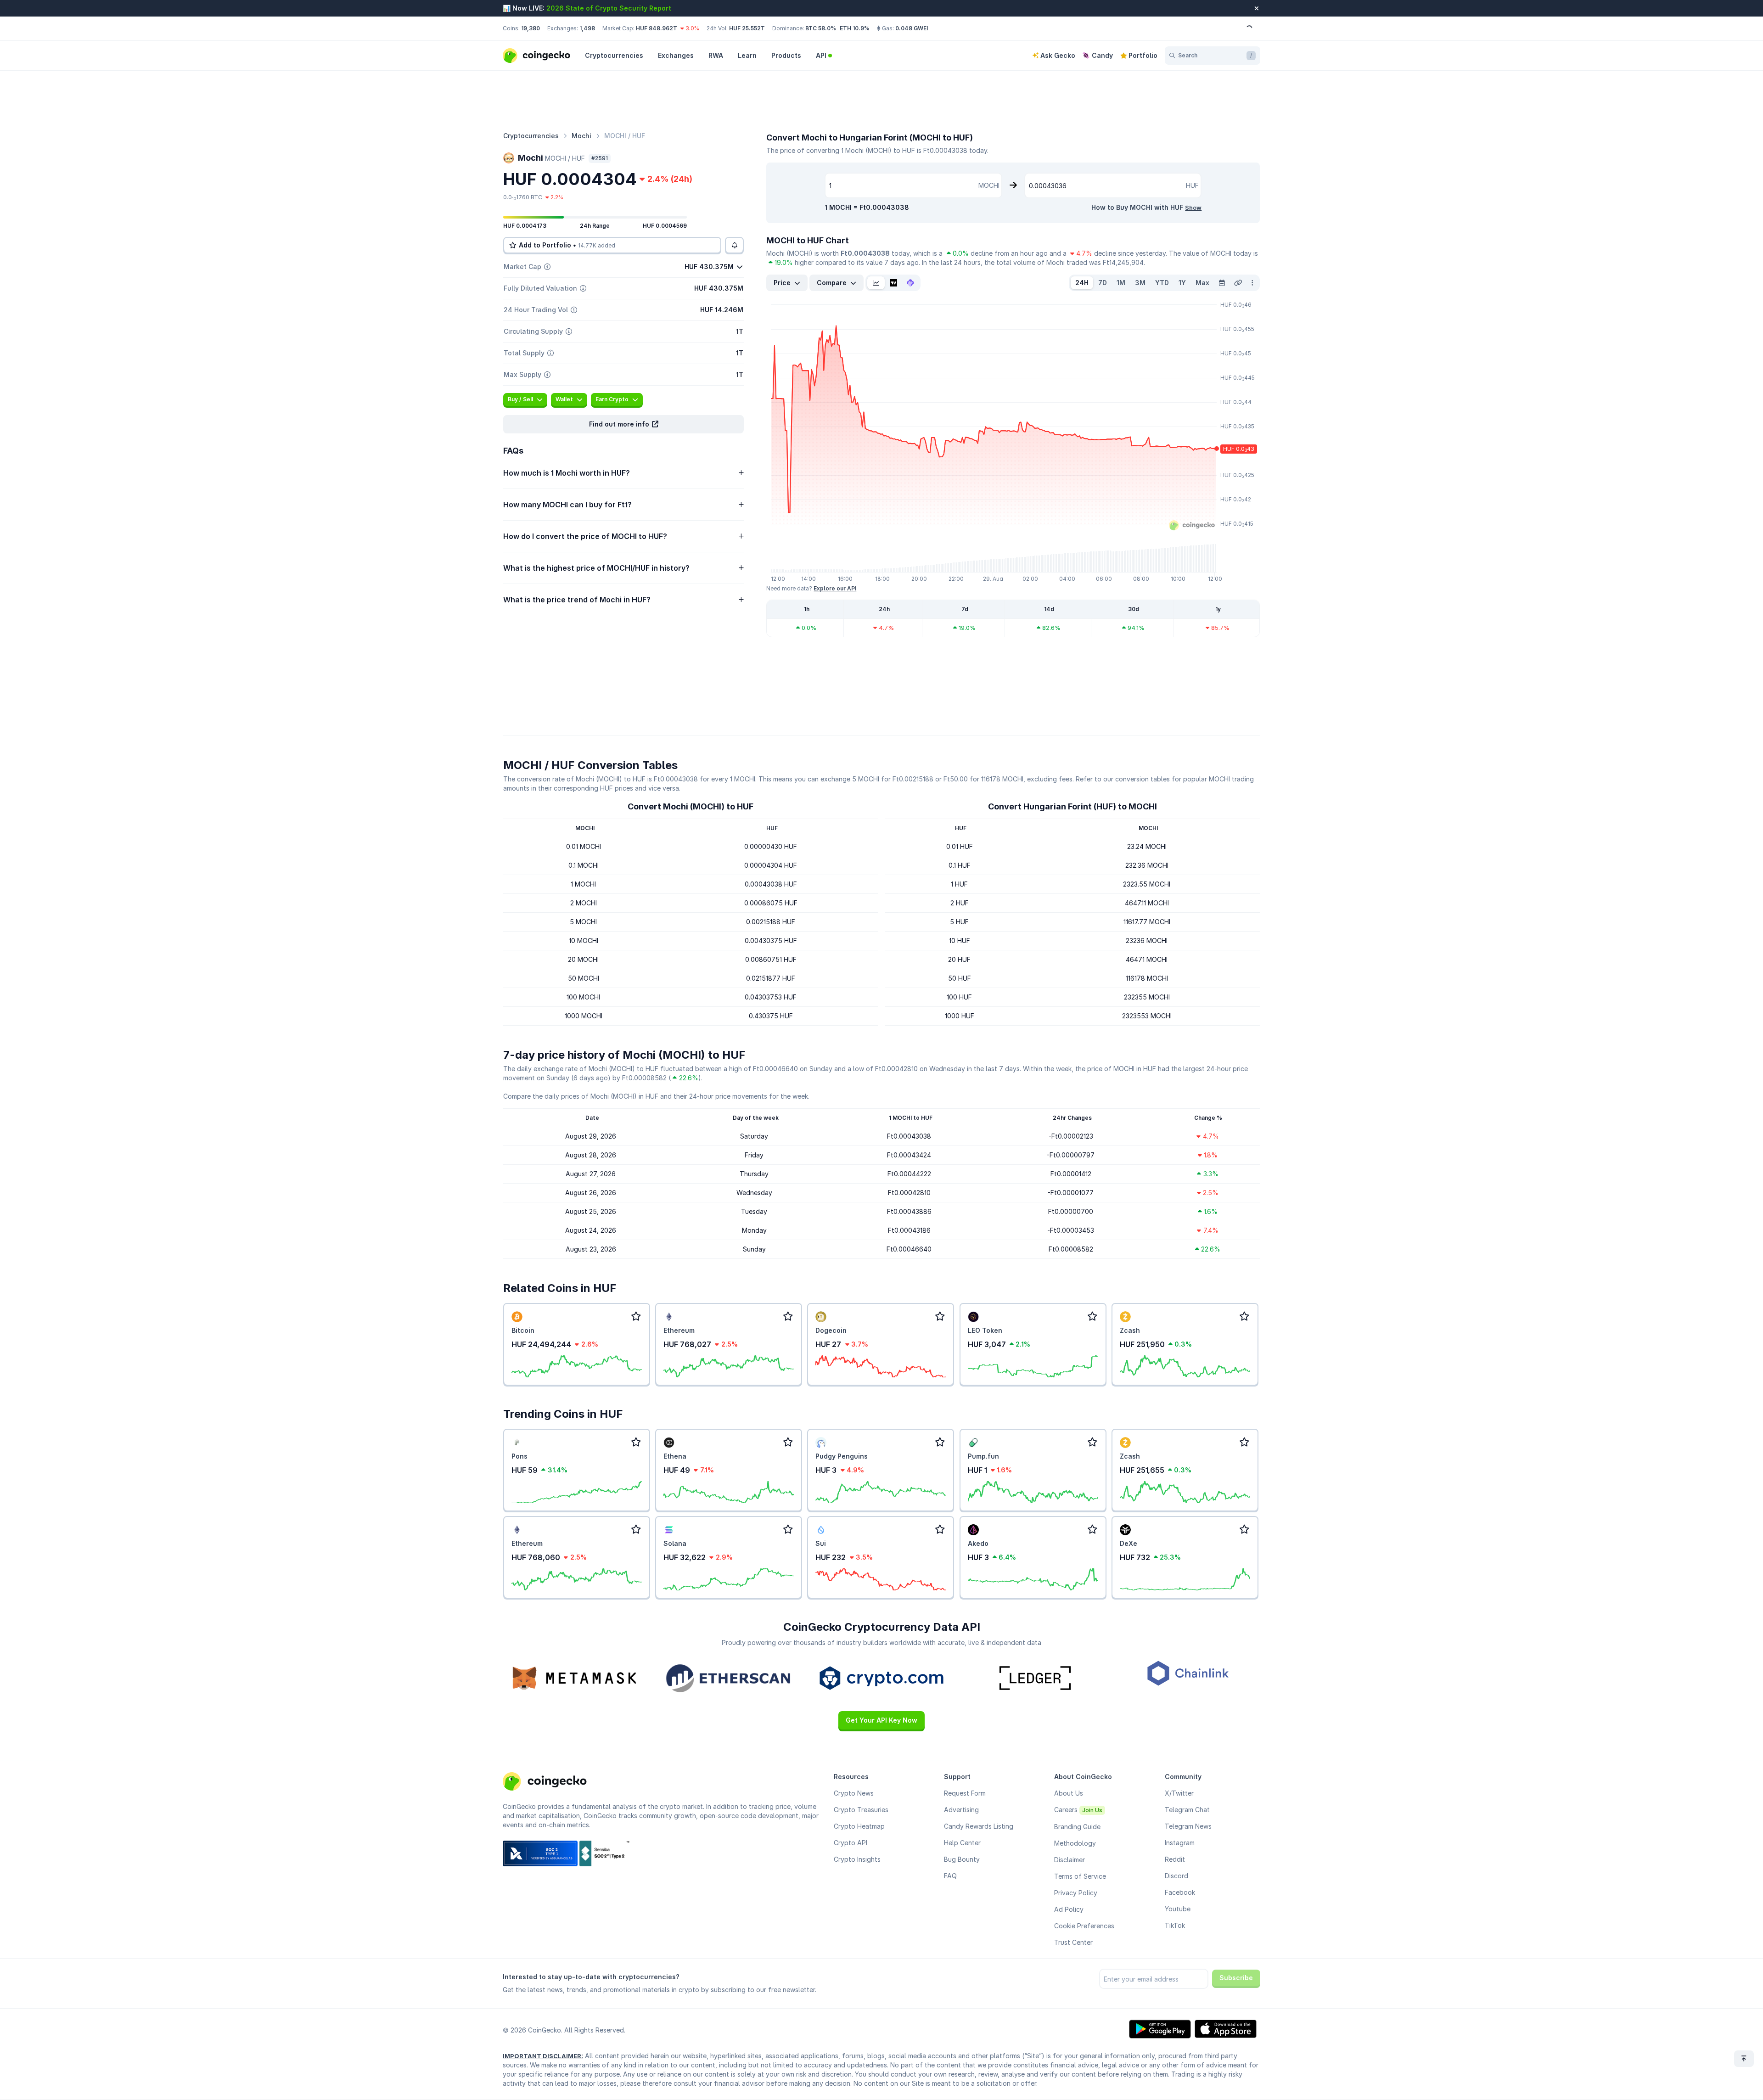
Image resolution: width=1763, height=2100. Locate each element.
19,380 (531, 28)
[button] (623, 424)
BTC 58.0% (821, 28)
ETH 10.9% (855, 28)
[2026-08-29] (1222, 283)
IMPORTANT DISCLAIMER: (543, 2056)
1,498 (587, 28)
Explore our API (835, 588)
